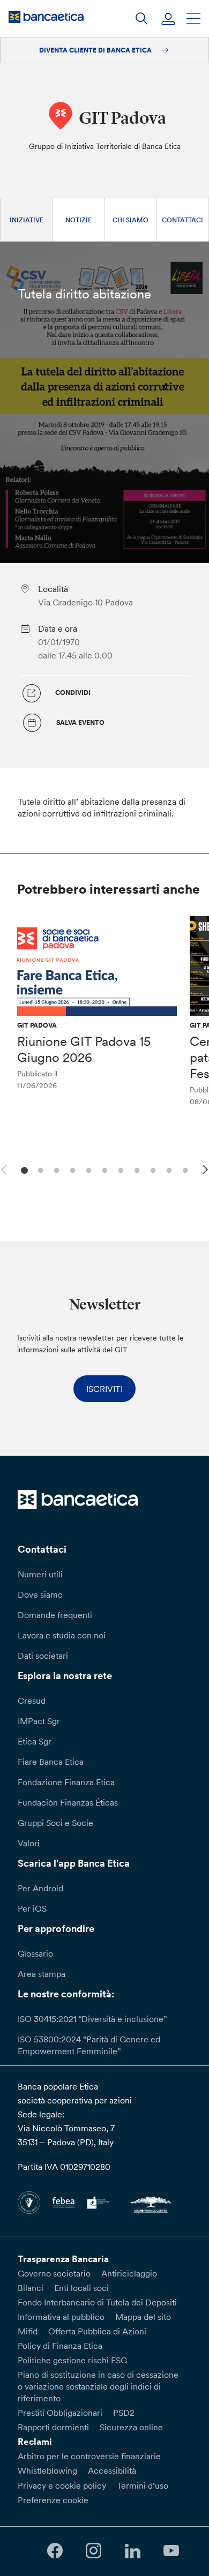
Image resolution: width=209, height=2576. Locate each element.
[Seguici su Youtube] (171, 2551)
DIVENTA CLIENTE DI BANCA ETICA (96, 50)
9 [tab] (151, 1169)
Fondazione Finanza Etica (66, 1782)
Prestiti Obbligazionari (60, 2413)
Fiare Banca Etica (51, 1762)
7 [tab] (119, 1169)
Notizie (79, 220)
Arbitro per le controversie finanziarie (89, 2456)
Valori (29, 1843)
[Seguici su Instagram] (94, 2551)
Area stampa (42, 1974)
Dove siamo (40, 1594)
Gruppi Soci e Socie (55, 1823)
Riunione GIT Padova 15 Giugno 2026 (84, 1049)
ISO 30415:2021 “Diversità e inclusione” (92, 2019)
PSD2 (124, 2413)
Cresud (32, 1701)
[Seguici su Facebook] (55, 2551)
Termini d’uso (143, 2485)
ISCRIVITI (104, 1389)
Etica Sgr (35, 1741)
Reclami (35, 2442)
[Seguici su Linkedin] (132, 2551)
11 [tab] (184, 1169)
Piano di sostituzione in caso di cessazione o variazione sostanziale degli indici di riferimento (98, 2386)
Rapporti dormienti (53, 2427)
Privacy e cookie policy (62, 2485)
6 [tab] (103, 1169)
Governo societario (54, 2273)
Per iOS (32, 1908)
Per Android (40, 1888)
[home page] (46, 17)
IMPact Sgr (39, 1721)
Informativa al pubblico (61, 2317)
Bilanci (31, 2288)
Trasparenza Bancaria (63, 2259)
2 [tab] (39, 1169)
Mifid (28, 2331)
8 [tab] (135, 1169)
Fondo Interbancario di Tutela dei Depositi (97, 2302)
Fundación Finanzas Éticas (68, 1802)
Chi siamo (130, 220)
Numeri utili (40, 1574)
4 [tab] (71, 1169)
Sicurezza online (131, 2427)
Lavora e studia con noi (62, 1635)
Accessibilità (112, 2470)
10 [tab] (167, 1169)
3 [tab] (55, 1169)
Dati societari (43, 1656)
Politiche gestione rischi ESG (72, 2360)
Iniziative (27, 220)
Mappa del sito (143, 2317)
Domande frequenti (55, 1615)
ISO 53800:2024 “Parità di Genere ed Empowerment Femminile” (89, 2045)
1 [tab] (23, 1169)
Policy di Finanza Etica (60, 2346)
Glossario (35, 1953)
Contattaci (182, 220)
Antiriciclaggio (129, 2273)
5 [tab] (87, 1169)
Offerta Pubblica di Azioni (97, 2331)
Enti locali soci (81, 2288)
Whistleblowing (47, 2470)
